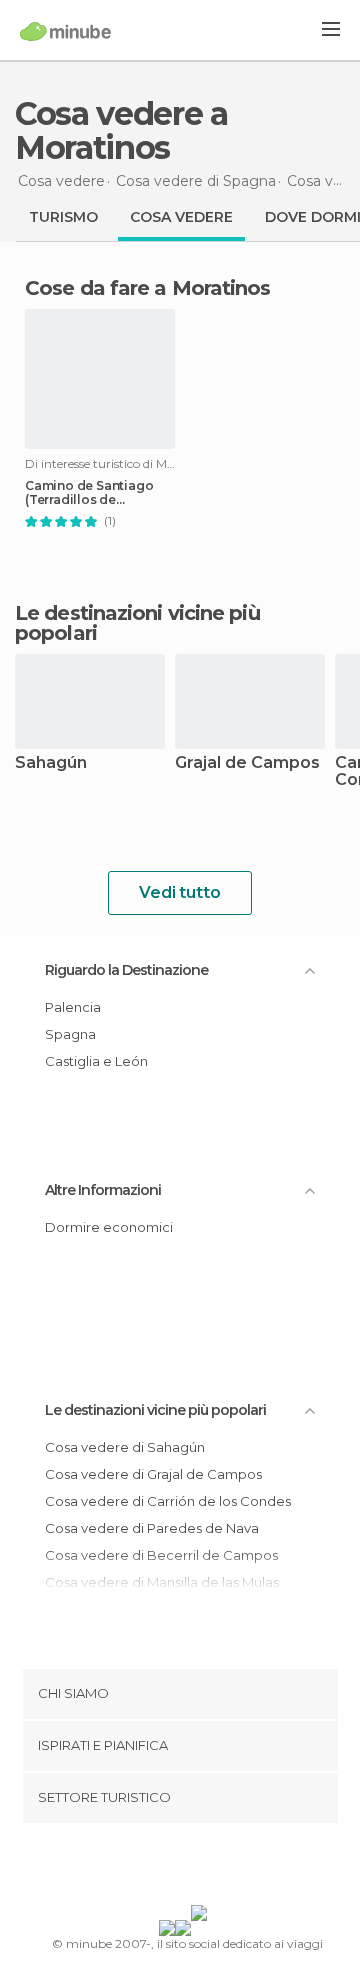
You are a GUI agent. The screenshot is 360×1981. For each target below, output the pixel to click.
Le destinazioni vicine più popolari (137, 623)
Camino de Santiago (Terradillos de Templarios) (89, 493)
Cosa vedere (181, 217)
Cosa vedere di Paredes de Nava (152, 1528)
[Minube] (65, 31)
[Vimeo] (201, 1868)
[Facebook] (149, 1868)
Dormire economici (109, 1227)
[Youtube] (227, 1868)
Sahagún (51, 763)
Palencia (73, 1007)
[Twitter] (175, 1868)
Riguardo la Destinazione (126, 970)
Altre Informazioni (103, 1190)
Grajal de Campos (247, 763)
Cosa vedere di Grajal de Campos (153, 1474)
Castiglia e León (96, 1061)
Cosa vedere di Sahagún (125, 1447)
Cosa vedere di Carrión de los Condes (168, 1501)
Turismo (63, 217)
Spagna (70, 1034)
